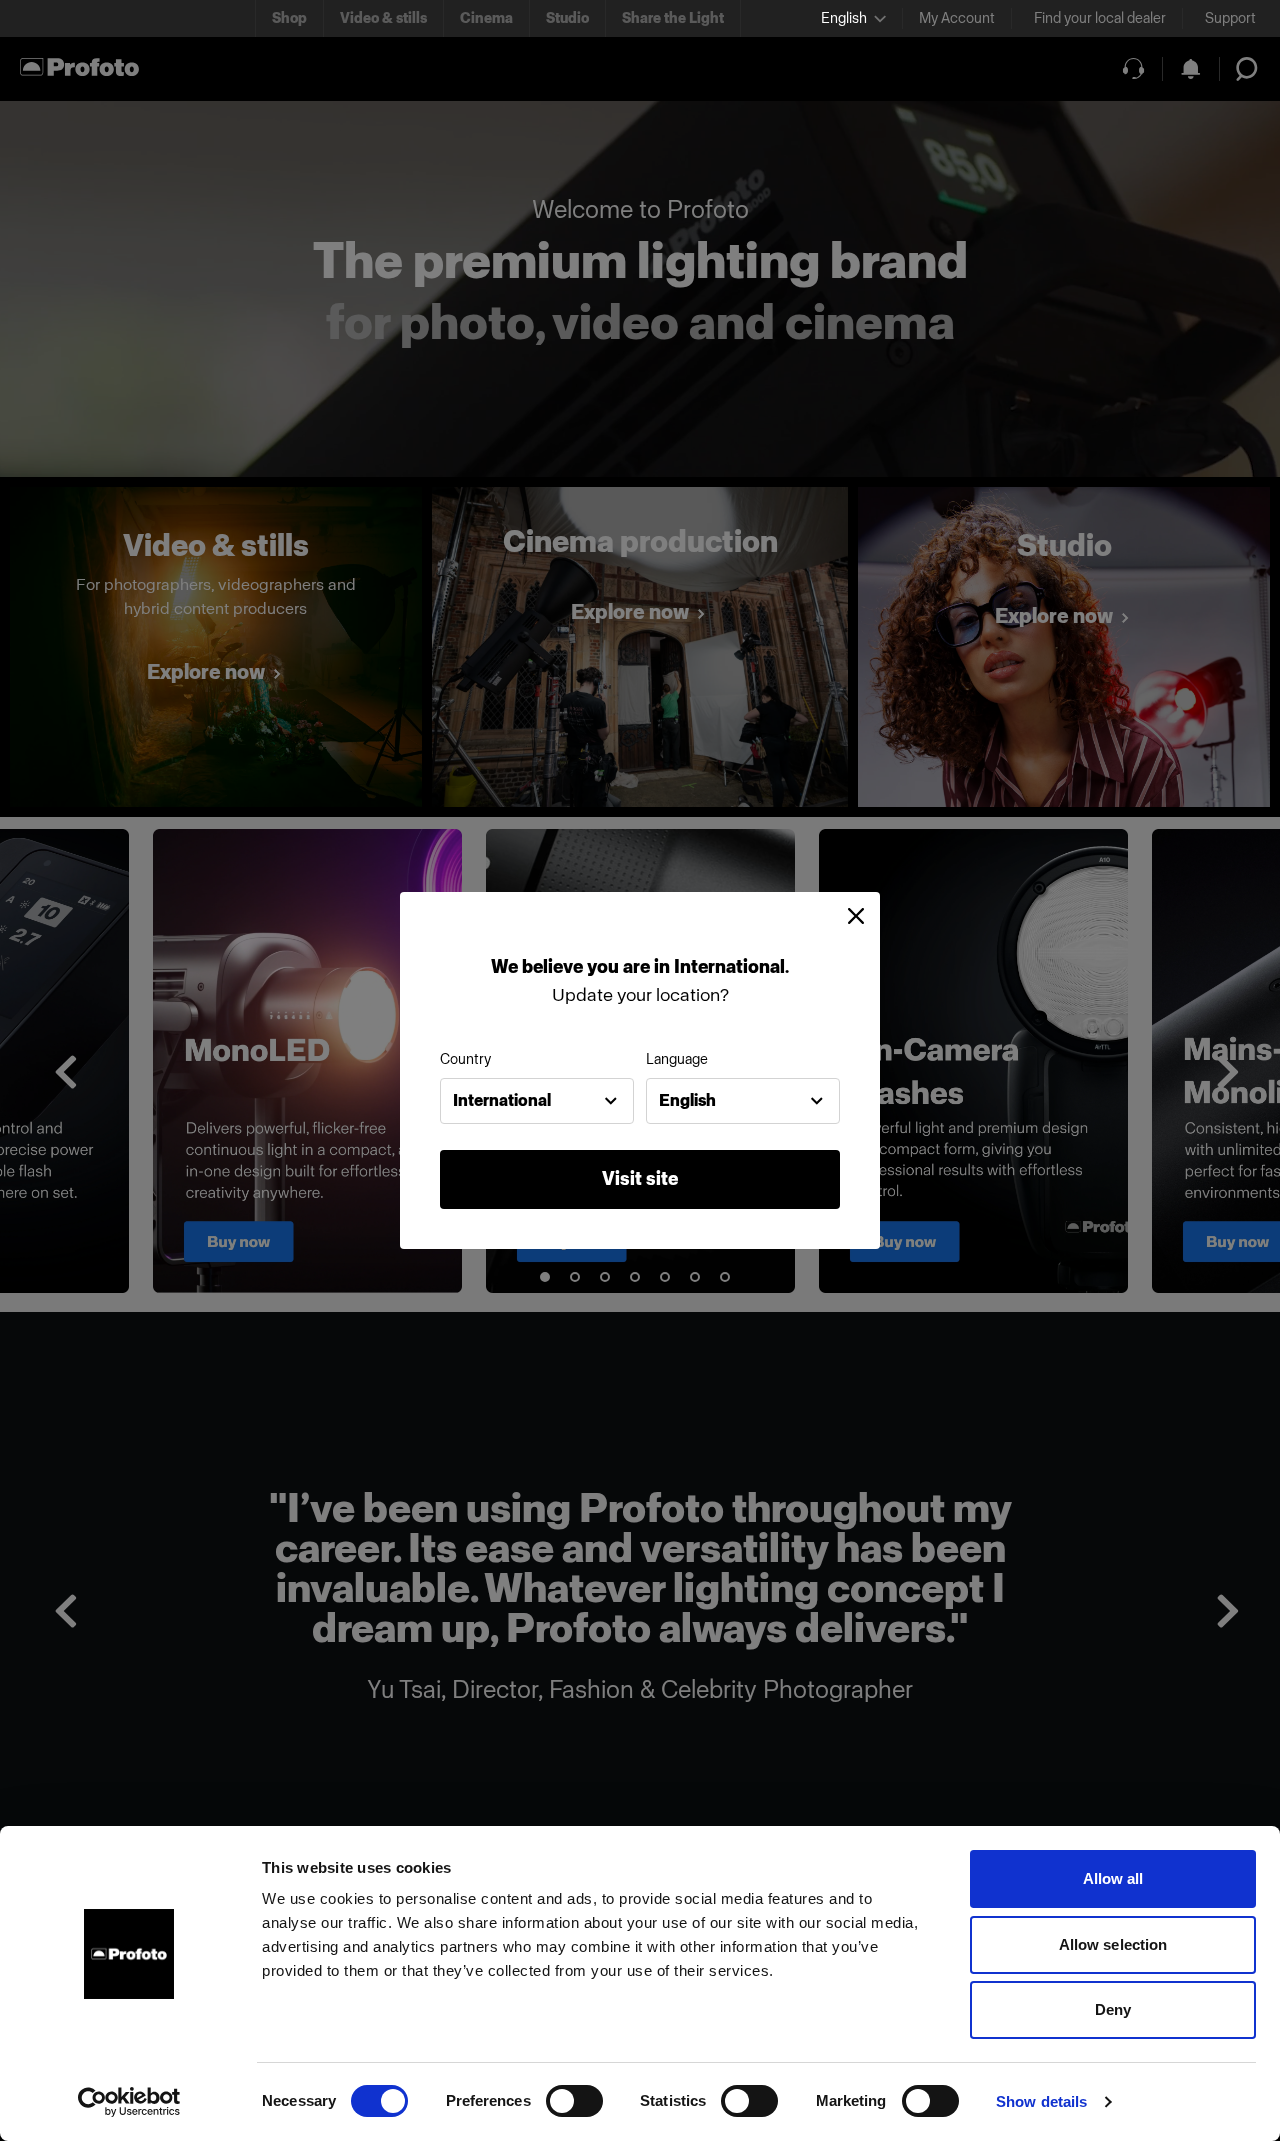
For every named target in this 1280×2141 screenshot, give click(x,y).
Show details (1041, 2101)
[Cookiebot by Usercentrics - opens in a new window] (129, 2102)
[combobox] (537, 1101)
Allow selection (1113, 1944)
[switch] (574, 2101)
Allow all (1113, 1878)
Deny (1113, 2009)
